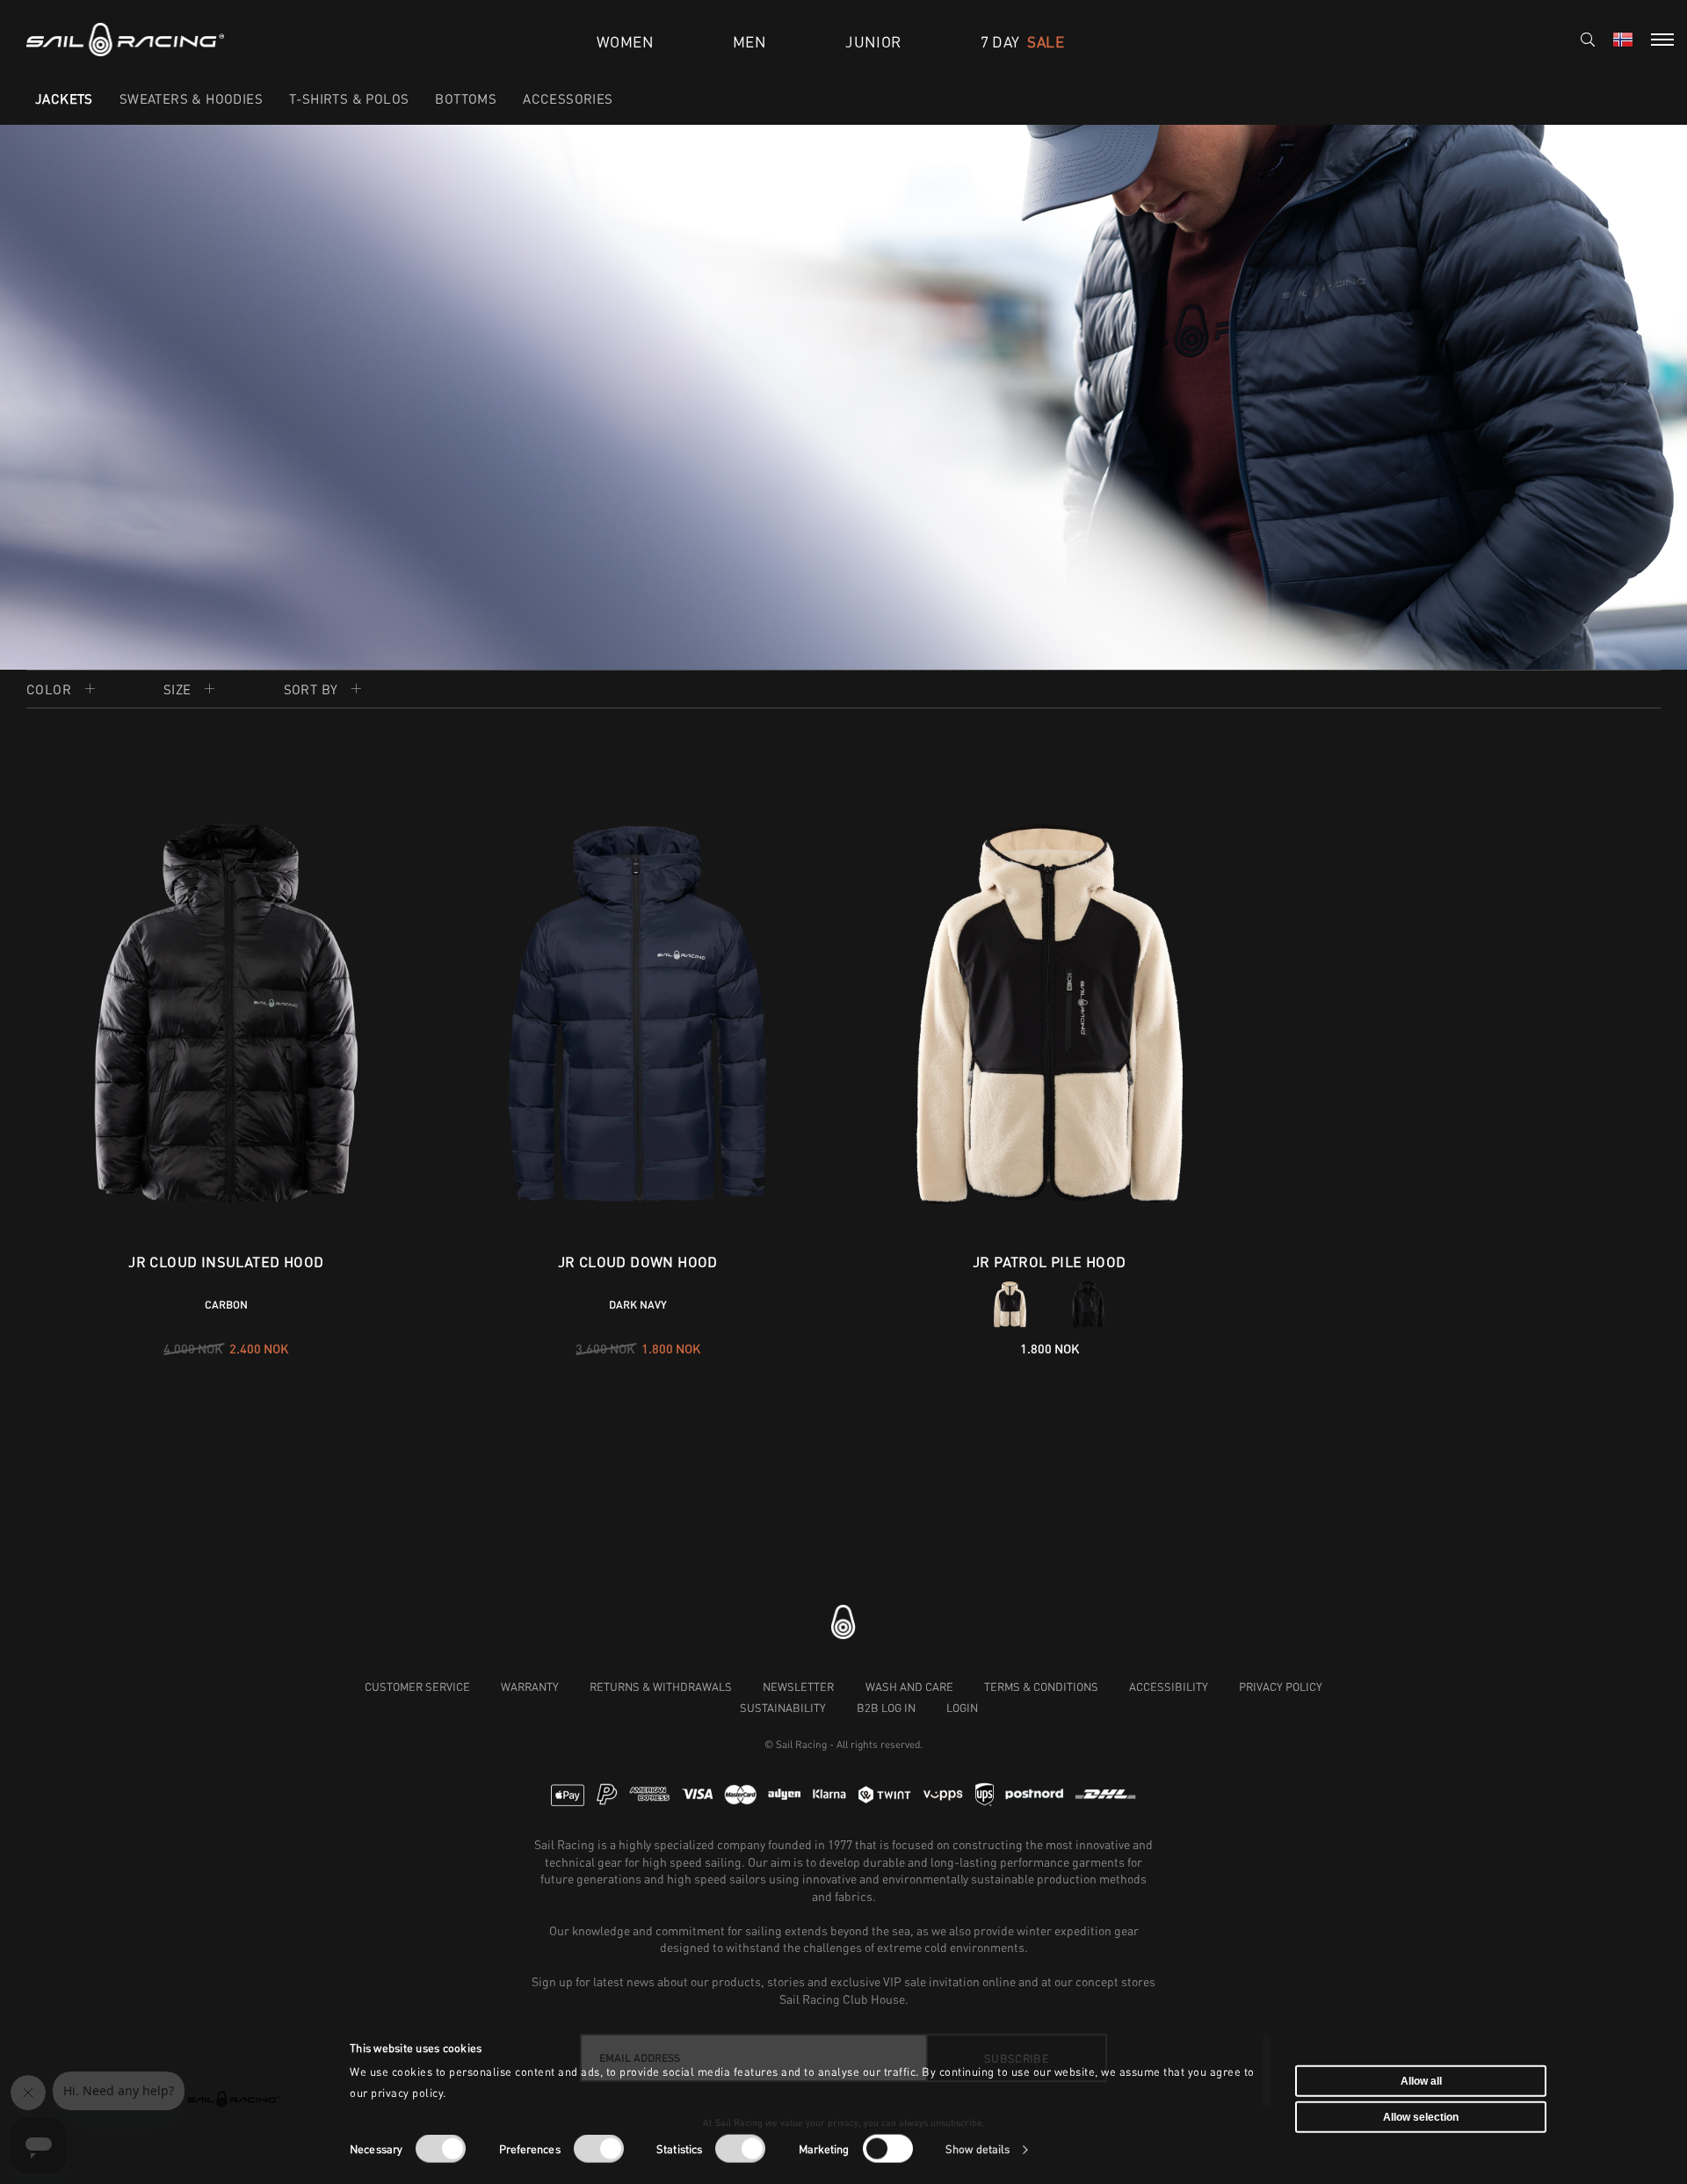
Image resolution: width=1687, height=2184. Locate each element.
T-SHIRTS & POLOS (349, 98)
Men (749, 42)
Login (962, 1708)
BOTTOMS (466, 98)
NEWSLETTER (798, 1687)
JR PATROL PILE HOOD (1050, 1262)
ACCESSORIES (568, 98)
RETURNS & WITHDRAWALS (661, 1687)
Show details (977, 2149)
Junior (873, 42)
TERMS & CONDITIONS (1041, 1687)
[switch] (599, 2149)
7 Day (1022, 42)
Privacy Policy (1281, 1687)
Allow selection (1421, 2117)
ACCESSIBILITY (1169, 1687)
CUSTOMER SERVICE (417, 1687)
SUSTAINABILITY (783, 1708)
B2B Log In (886, 1708)
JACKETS (64, 98)
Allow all (1421, 2080)
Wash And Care (909, 1687)
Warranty (530, 1687)
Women (625, 42)
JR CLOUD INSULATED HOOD (226, 1262)
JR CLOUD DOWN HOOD (638, 1262)
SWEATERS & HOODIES (191, 98)
